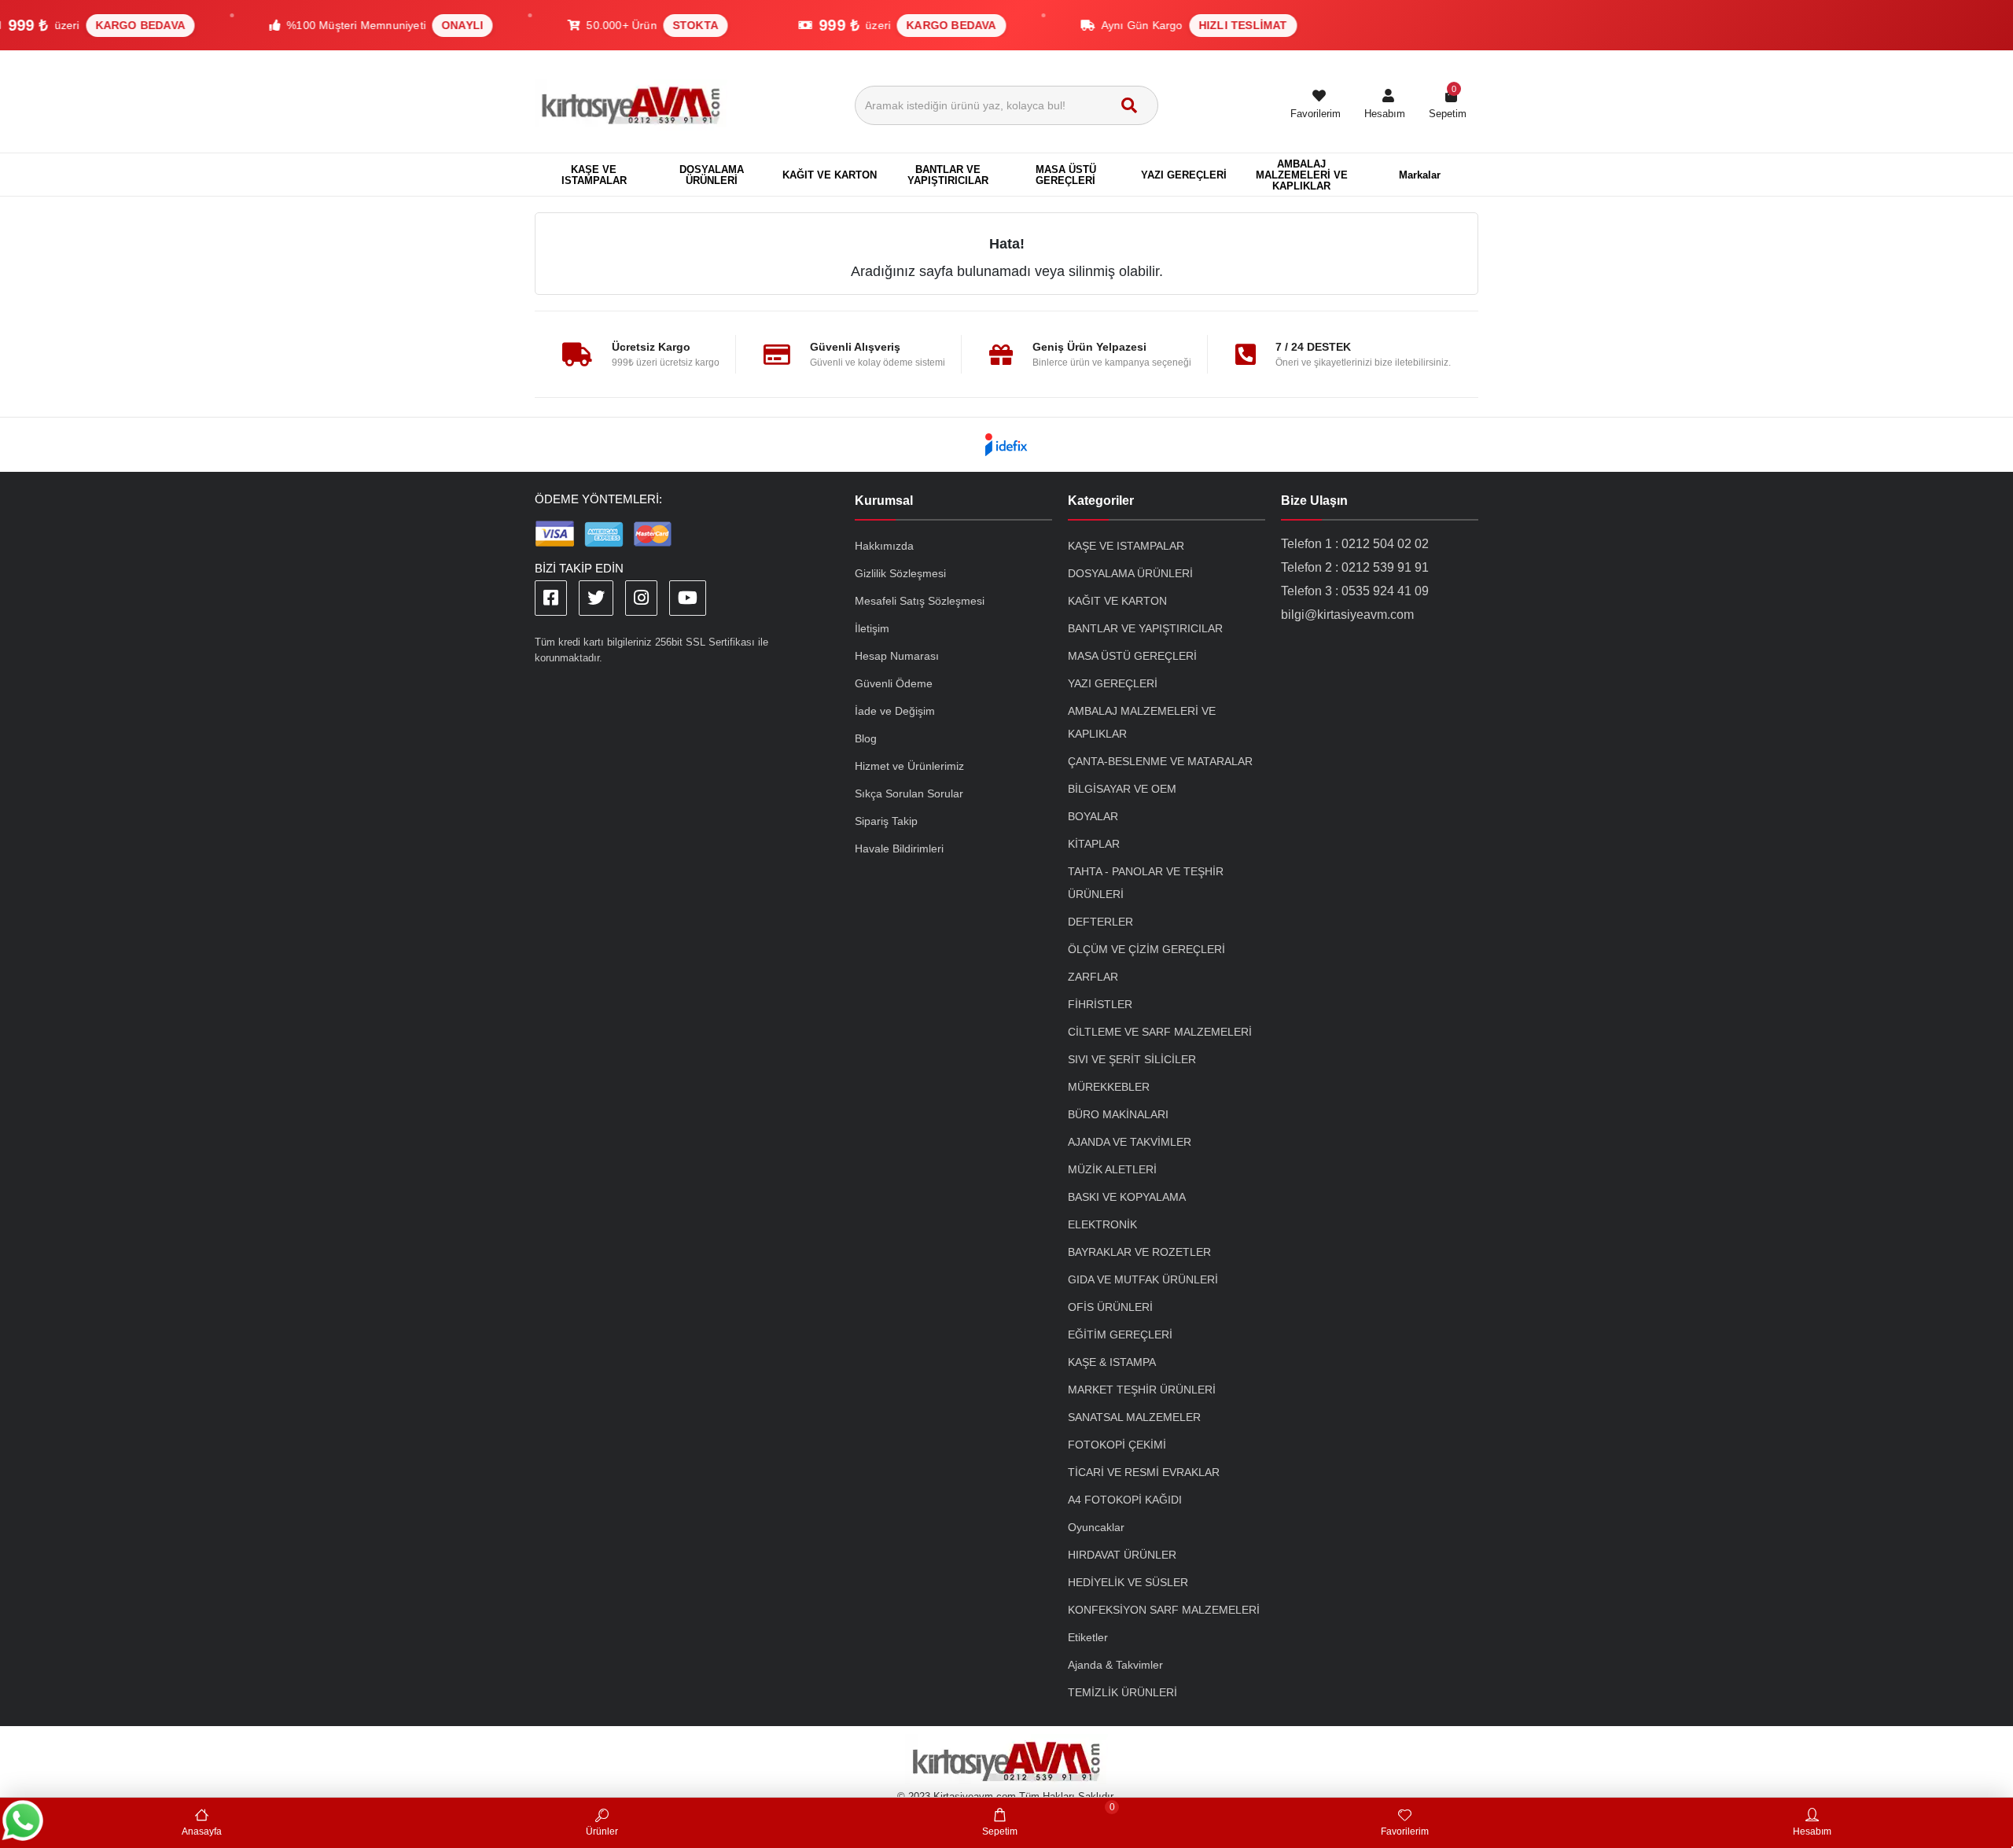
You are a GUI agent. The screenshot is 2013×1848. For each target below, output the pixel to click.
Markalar (1420, 175)
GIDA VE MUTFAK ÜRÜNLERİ (1143, 1279)
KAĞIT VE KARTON (1117, 601)
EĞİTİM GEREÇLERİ (1120, 1334)
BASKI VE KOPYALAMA (1127, 1197)
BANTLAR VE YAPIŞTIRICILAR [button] (948, 175)
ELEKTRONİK (1102, 1224)
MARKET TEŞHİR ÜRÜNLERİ (1142, 1390)
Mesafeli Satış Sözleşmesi (920, 601)
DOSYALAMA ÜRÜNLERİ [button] (712, 175)
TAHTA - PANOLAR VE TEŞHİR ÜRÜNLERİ (1146, 883)
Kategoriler (1101, 501)
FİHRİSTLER (1100, 1004)
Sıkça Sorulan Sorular (909, 793)
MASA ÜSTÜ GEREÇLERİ (1132, 656)
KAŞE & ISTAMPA (1112, 1362)
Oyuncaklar (1096, 1527)
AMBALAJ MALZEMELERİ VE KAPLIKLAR (1142, 722)
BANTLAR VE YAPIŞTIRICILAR (1145, 628)
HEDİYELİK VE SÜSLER (1128, 1582)
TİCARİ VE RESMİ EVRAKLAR (1144, 1472)
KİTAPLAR (1094, 844)
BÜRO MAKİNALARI (1118, 1114)
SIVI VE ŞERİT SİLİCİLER (1132, 1059)
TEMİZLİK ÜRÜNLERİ (1122, 1692)
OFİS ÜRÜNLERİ (1110, 1307)
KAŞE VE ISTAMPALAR (1126, 546)
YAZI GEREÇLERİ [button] (1184, 175)
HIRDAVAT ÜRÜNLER (1122, 1555)
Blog (866, 738)
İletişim (872, 628)
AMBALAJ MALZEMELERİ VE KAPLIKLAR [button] (1302, 175)
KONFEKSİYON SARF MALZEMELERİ (1164, 1610)
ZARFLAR (1093, 977)
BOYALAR (1093, 816)
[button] (1385, 105)
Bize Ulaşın (1314, 501)
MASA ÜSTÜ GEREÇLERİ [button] (1066, 175)
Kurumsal (884, 501)
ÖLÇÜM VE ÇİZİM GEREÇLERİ (1146, 949)
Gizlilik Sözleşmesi (900, 573)
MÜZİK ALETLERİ (1112, 1169)
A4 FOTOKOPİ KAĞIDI (1125, 1500)
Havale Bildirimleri (899, 849)
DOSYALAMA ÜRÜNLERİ (1130, 573)
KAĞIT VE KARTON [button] (830, 175)
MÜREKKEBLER (1109, 1087)
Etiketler (1088, 1637)
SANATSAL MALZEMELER (1134, 1417)
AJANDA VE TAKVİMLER (1130, 1142)
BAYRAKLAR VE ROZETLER (1139, 1252)
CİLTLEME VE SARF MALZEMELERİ (1160, 1032)
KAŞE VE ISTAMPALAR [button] (594, 175)
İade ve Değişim (895, 711)
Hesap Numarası (897, 656)
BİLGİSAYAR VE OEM (1122, 789)
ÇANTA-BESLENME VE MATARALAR (1160, 761)
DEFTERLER (1100, 922)
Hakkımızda (884, 546)
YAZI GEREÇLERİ (1113, 683)
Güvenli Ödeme (894, 683)
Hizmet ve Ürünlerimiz (909, 766)
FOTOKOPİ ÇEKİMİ (1117, 1445)
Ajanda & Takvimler (1115, 1665)
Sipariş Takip (886, 821)
